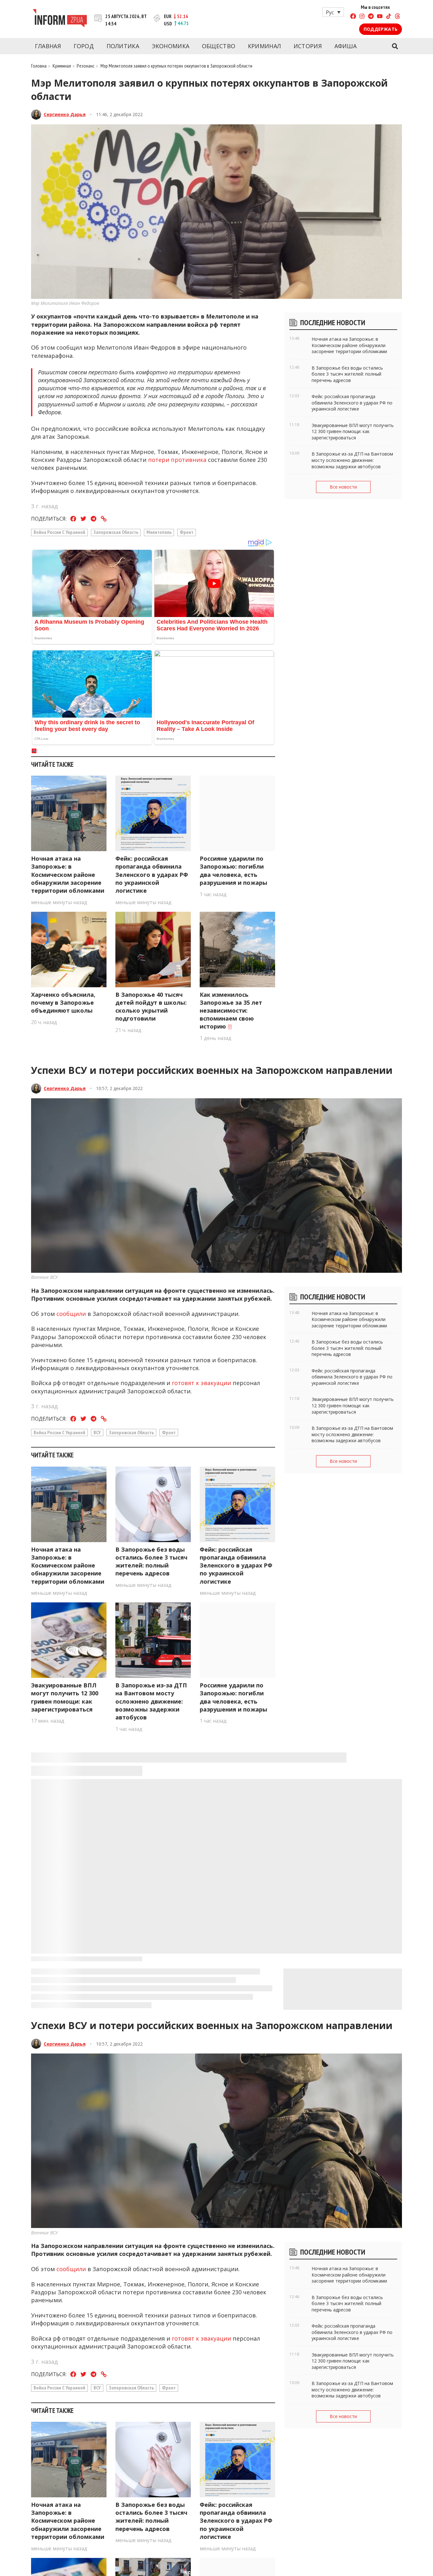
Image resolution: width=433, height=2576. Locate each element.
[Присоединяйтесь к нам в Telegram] (371, 17)
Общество (219, 46)
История (308, 46)
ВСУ (97, 1432)
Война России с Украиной (59, 532)
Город (84, 46)
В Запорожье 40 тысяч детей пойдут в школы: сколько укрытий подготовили (151, 1007)
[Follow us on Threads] (397, 17)
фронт (187, 532)
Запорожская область (116, 532)
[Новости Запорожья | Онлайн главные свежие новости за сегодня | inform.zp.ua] (60, 19)
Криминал (264, 46)
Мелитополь (159, 532)
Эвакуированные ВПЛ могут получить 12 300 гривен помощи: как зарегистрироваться (65, 1697)
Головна (39, 66)
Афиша (346, 46)
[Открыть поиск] (395, 46)
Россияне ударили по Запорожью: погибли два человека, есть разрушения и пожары (233, 871)
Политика (123, 46)
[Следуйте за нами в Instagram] (362, 17)
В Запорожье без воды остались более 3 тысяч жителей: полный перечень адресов (151, 1561)
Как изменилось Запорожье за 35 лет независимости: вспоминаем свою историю (231, 1011)
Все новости (343, 487)
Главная (48, 46)
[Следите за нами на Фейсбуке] (353, 17)
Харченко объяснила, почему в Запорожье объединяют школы (63, 1002)
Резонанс (86, 66)
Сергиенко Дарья (65, 114)
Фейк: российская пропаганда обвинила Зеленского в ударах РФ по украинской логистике (152, 874)
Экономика (171, 46)
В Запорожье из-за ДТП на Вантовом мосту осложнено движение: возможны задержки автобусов (151, 1701)
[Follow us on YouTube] (380, 17)
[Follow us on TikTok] (389, 17)
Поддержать (381, 29)
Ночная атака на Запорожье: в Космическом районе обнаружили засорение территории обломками (68, 874)
